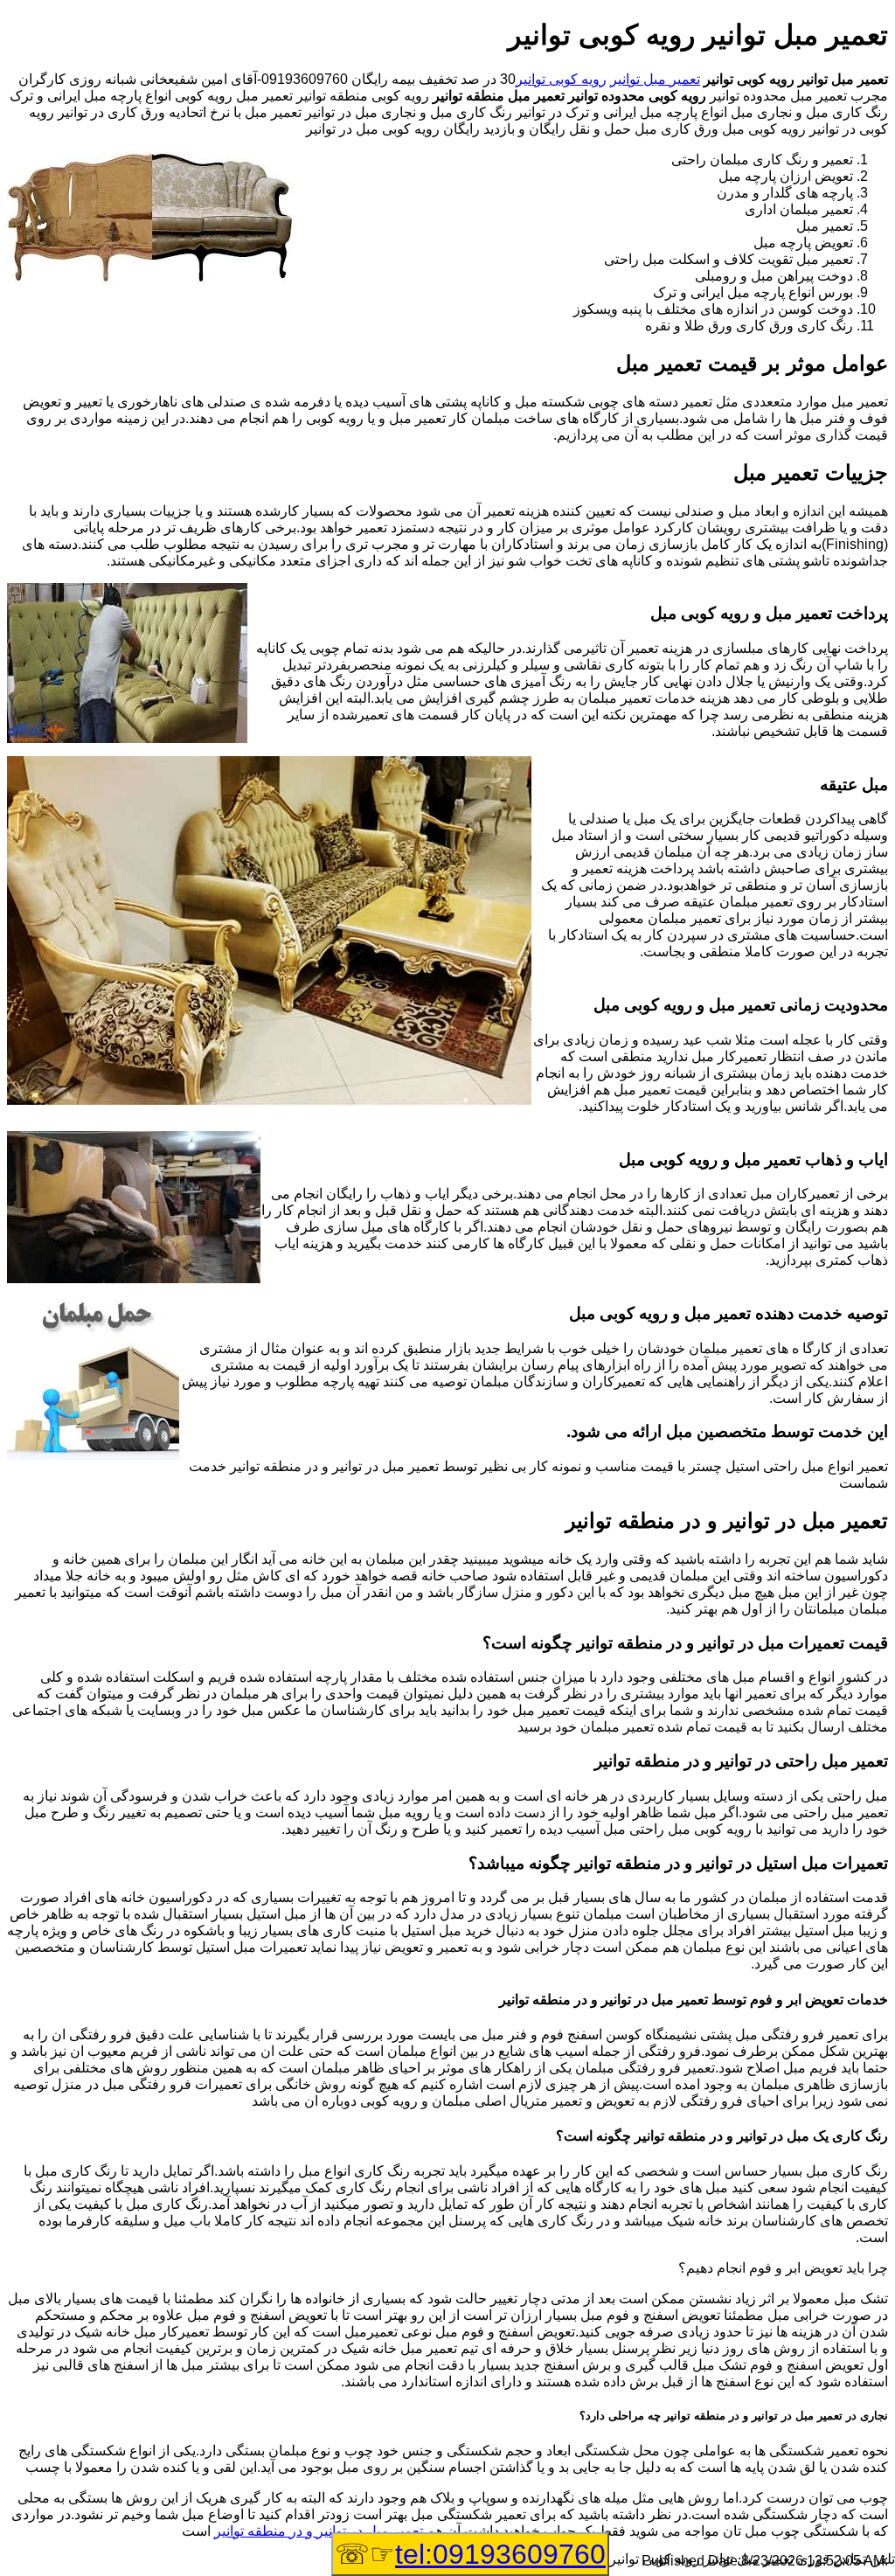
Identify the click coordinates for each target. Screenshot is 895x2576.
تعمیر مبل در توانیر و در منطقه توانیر (319, 2531)
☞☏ (470, 2554)
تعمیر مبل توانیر (655, 79)
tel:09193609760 (500, 2554)
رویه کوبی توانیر (561, 79)
